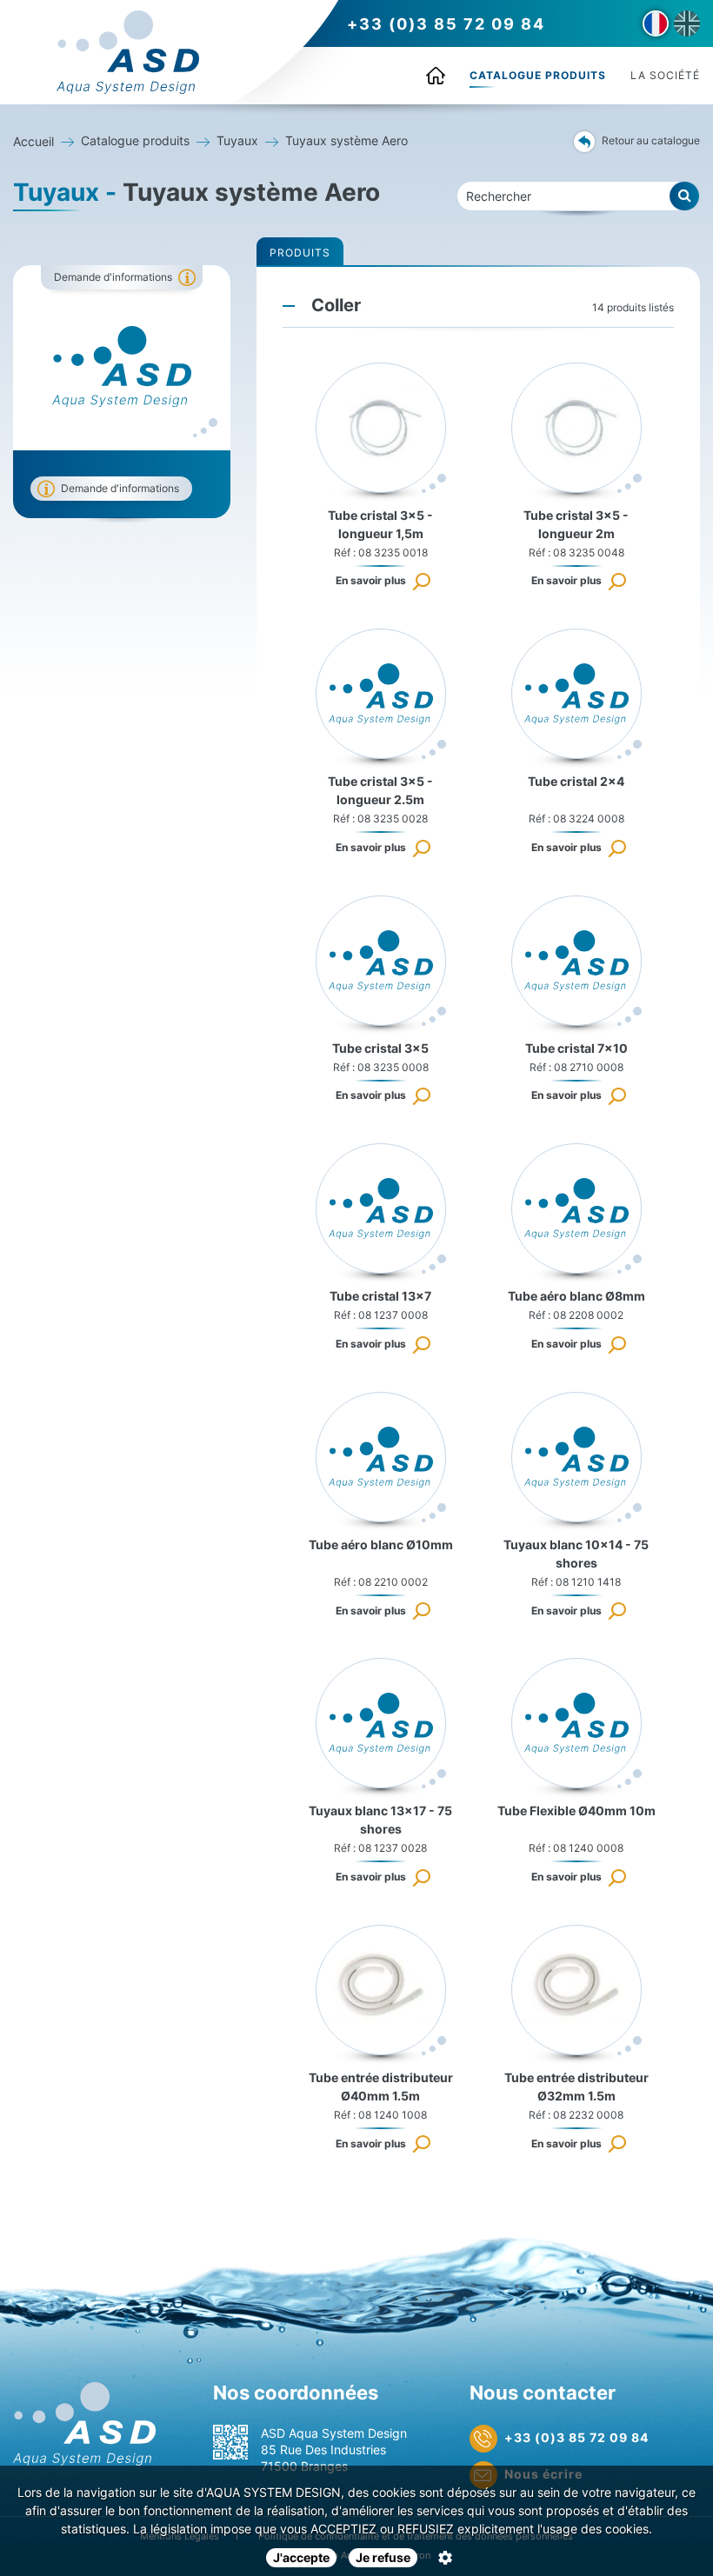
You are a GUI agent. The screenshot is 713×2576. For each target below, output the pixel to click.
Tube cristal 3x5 (380, 1048)
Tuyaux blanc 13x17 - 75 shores (380, 1820)
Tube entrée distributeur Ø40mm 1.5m (381, 2087)
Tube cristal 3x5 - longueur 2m (576, 524)
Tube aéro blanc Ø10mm (381, 1544)
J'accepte (301, 2557)
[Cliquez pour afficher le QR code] (230, 2442)
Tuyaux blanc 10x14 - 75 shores (576, 1554)
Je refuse (383, 2557)
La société (665, 75)
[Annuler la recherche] (685, 196)
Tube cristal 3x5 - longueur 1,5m (380, 524)
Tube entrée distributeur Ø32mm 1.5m (576, 2087)
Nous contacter (543, 2393)
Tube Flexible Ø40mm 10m (576, 1811)
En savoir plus (371, 580)
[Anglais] (687, 23)
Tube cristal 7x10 (576, 1048)
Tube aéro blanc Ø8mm (576, 1296)
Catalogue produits (538, 75)
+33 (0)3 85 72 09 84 (446, 24)
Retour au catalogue (651, 140)
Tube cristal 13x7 (380, 1296)
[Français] (656, 23)
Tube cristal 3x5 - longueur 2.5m (380, 790)
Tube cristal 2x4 (576, 781)
